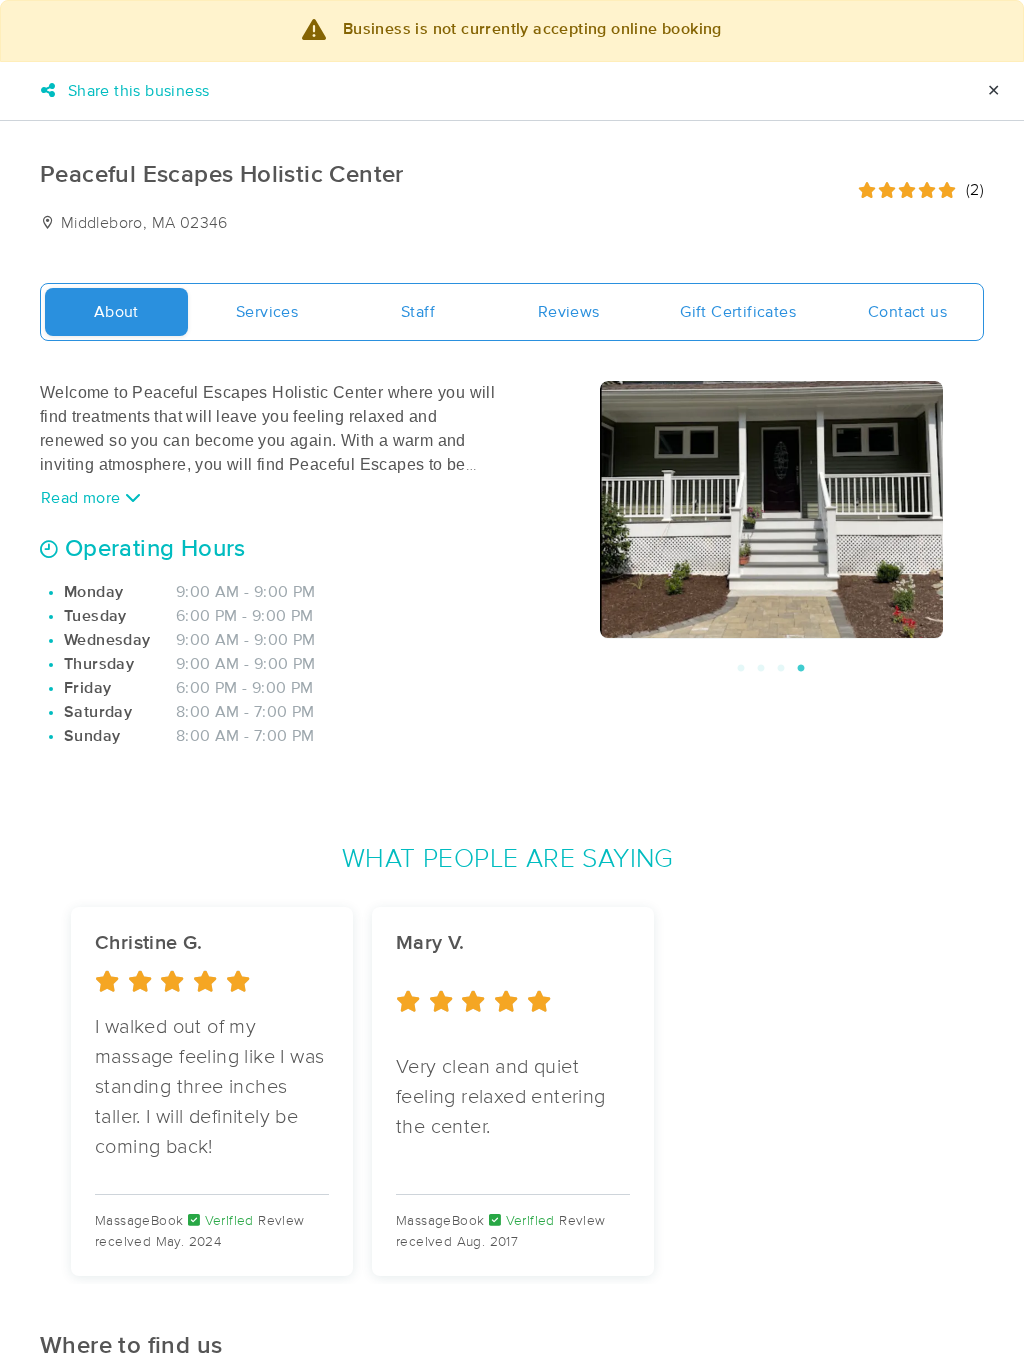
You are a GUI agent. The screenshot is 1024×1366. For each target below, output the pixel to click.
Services (267, 312)
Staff (418, 312)
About (116, 312)
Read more (83, 498)
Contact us (907, 312)
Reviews (569, 312)
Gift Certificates (738, 312)
